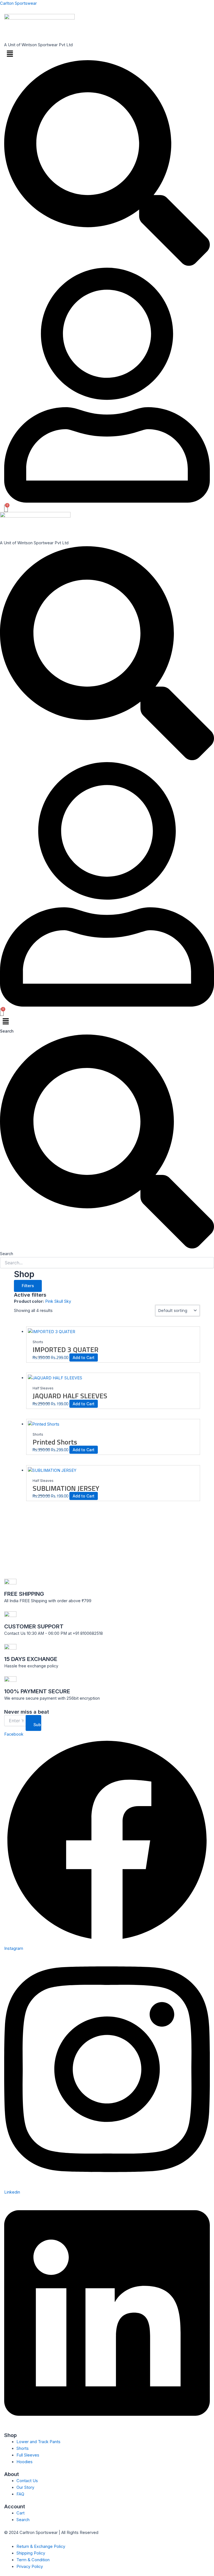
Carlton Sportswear (18, 3)
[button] (107, 54)
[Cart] (6, 508)
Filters (28, 1286)
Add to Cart (84, 1357)
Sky (68, 1301)
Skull (59, 1301)
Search (7, 1031)
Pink (50, 1301)
